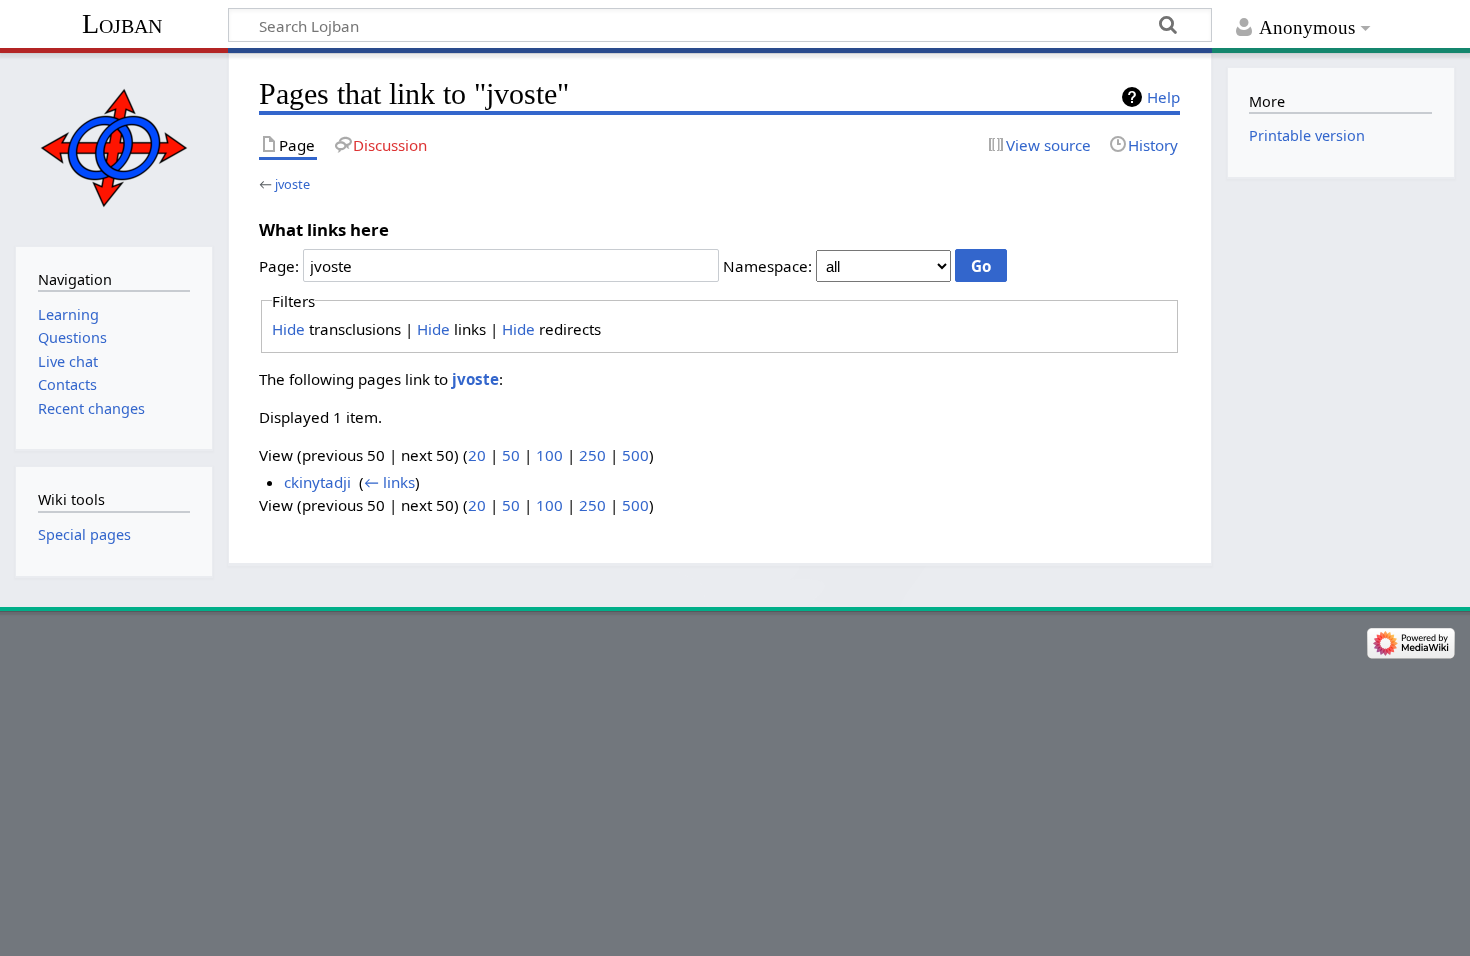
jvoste (292, 184)
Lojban (122, 23)
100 (549, 455)
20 (477, 455)
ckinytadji (317, 482)
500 (635, 455)
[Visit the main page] (113, 147)
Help (1163, 97)
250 (592, 455)
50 (511, 455)
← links (389, 482)
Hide (288, 329)
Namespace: (767, 266)
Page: (279, 266)
